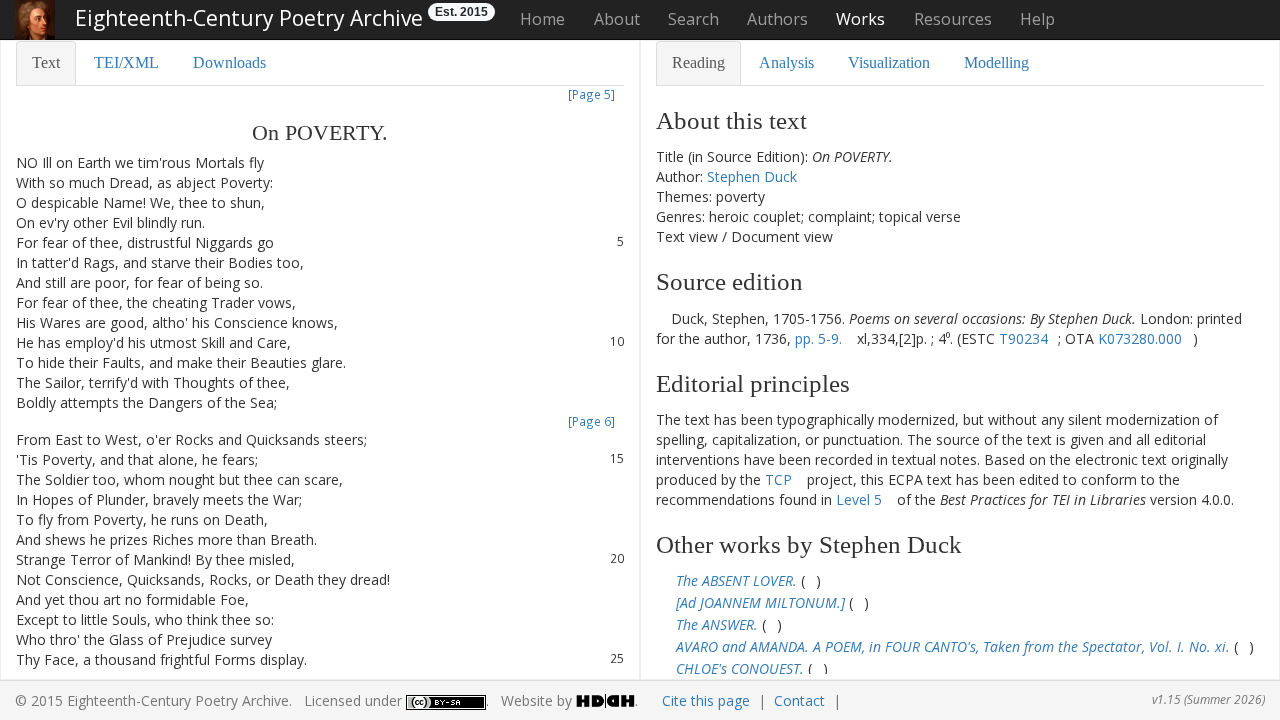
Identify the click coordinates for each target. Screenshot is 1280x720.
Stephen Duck (752, 176)
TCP (778, 479)
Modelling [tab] (996, 62)
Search (693, 19)
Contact (799, 700)
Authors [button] (777, 19)
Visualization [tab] (889, 62)
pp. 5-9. (818, 338)
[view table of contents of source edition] (661, 318)
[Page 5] (591, 94)
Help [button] (1037, 19)
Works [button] (860, 19)
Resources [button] (953, 19)
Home (542, 19)
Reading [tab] (698, 62)
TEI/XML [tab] (126, 62)
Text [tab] (46, 62)
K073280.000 (1140, 338)
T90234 (1023, 338)
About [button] (617, 19)
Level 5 (859, 499)
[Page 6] (591, 421)
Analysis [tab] (786, 62)
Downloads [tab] (229, 62)
